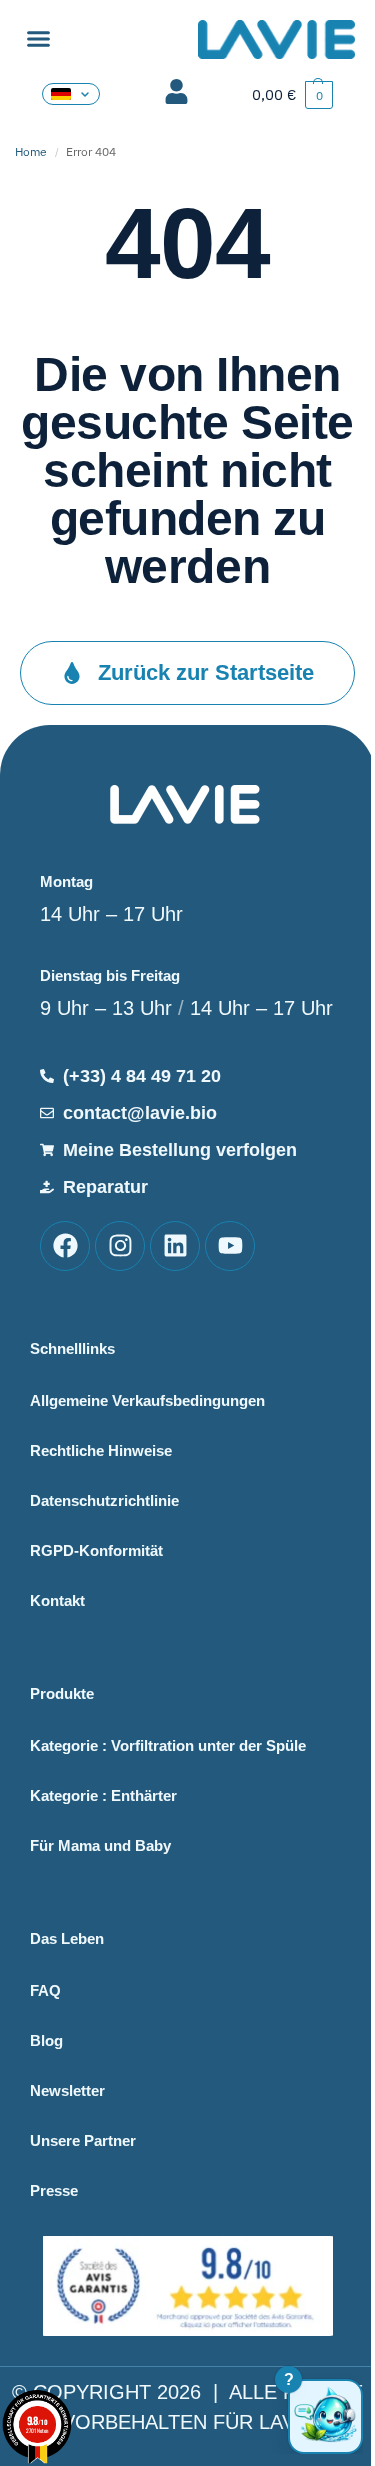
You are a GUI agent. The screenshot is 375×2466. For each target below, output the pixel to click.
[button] (39, 39)
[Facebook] (65, 1246)
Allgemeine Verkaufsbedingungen (147, 1400)
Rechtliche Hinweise (101, 1450)
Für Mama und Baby (100, 1845)
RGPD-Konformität (96, 1550)
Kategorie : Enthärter (103, 1795)
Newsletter (67, 2090)
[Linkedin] (175, 1246)
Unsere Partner (83, 2140)
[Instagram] (120, 1246)
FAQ (45, 1990)
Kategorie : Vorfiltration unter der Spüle (168, 1745)
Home (31, 151)
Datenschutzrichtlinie (104, 1500)
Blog (46, 2040)
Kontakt (57, 1600)
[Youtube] (230, 1246)
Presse (54, 2190)
